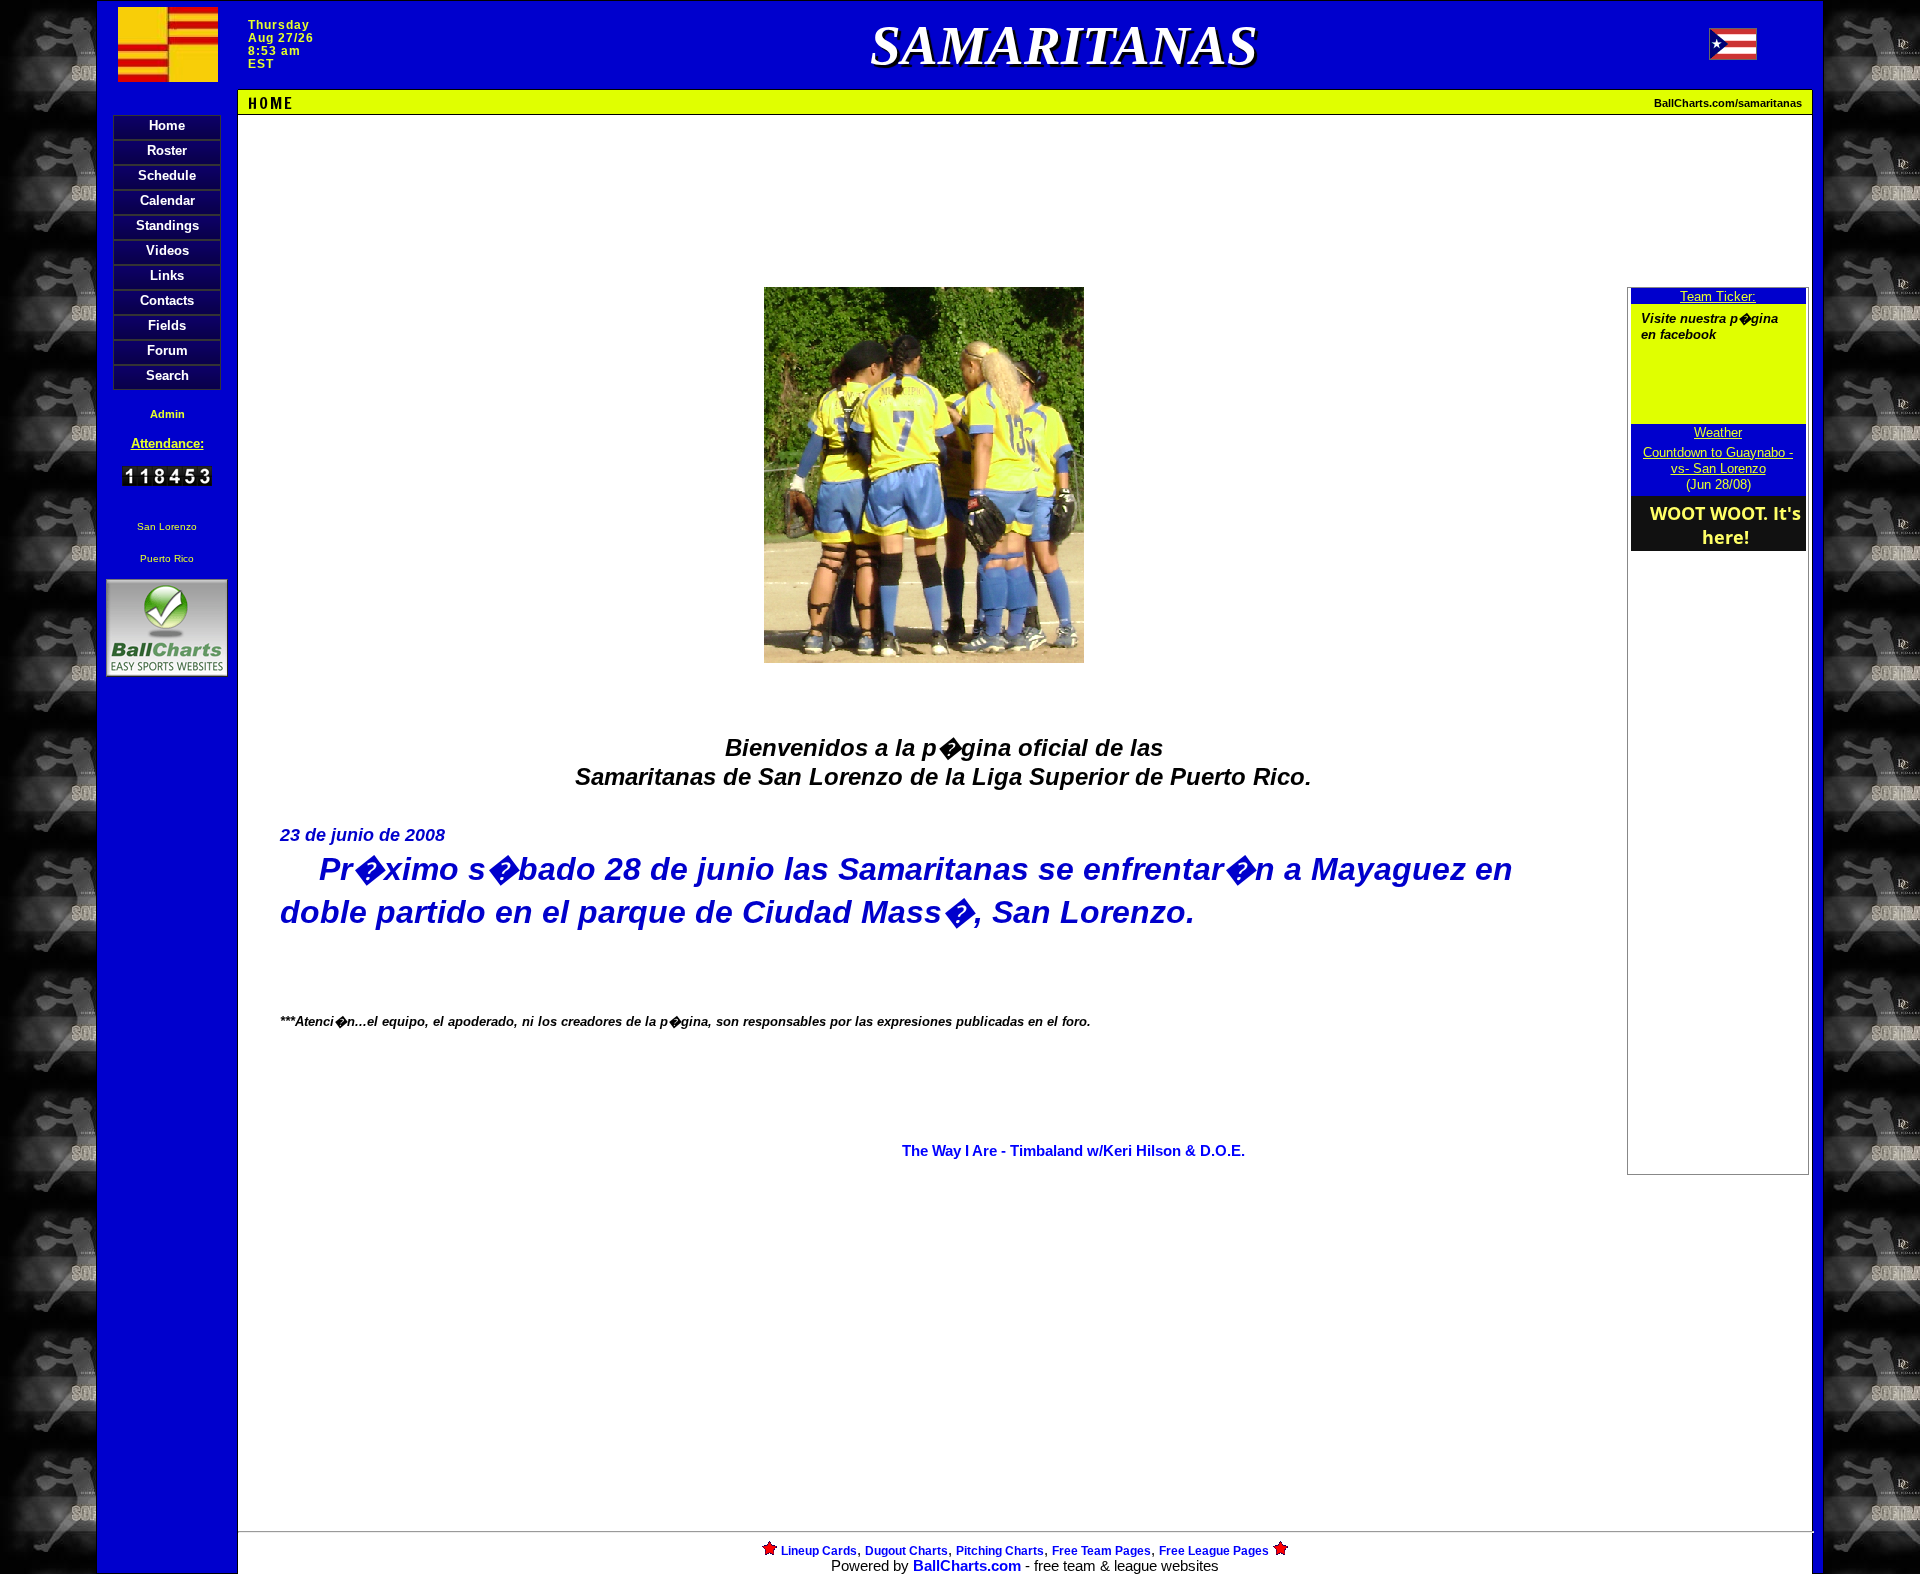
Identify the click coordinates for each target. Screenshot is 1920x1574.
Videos (167, 250)
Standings (167, 225)
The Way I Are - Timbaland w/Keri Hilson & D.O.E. (1073, 1151)
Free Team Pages (1101, 1551)
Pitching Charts (1000, 1551)
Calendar (167, 200)
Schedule (167, 175)
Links (167, 275)
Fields (167, 325)
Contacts (167, 300)
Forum (167, 350)
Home (167, 125)
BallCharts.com (967, 1566)
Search (167, 375)
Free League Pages (1214, 1551)
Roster (167, 150)
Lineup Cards (819, 1551)
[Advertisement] (167, 1026)
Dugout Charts (906, 1551)
